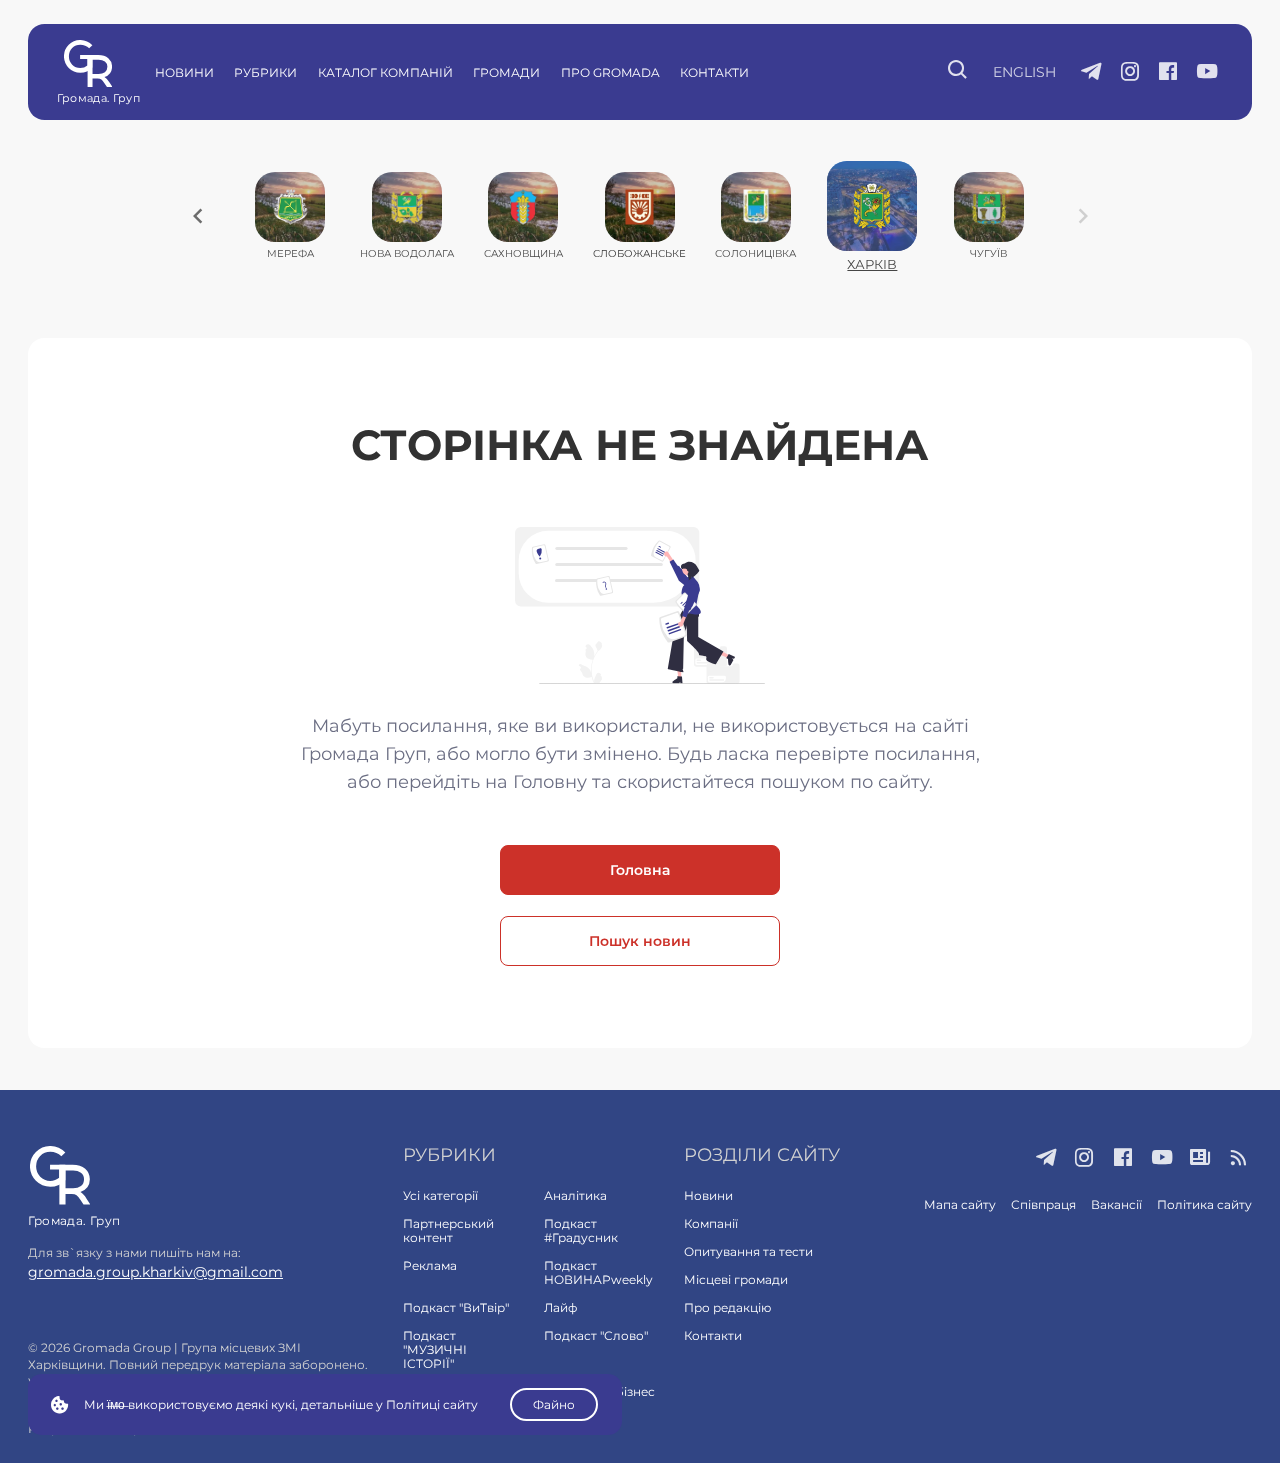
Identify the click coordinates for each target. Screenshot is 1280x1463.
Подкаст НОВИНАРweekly (598, 1272)
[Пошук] (958, 72)
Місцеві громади (736, 1279)
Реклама (430, 1265)
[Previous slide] (198, 216)
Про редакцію (727, 1307)
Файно (554, 1404)
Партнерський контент (448, 1230)
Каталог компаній (385, 72)
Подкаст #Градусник (581, 1230)
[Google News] (1200, 1159)
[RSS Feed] (1239, 1159)
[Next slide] (1083, 216)
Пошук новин (640, 941)
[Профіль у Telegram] (1091, 73)
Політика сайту (1204, 1204)
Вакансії (1116, 1204)
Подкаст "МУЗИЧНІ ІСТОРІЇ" (435, 1349)
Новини (184, 72)
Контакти (714, 72)
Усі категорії (440, 1195)
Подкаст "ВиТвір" (456, 1307)
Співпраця (1043, 1204)
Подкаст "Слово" (596, 1335)
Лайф (560, 1307)
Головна (640, 870)
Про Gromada (610, 72)
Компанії (711, 1223)
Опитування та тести (748, 1251)
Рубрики (265, 72)
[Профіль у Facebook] (1168, 73)
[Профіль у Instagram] (1130, 73)
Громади (506, 72)
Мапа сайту (960, 1204)
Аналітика (575, 1195)
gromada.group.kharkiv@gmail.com (155, 1272)
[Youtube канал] (1207, 73)
